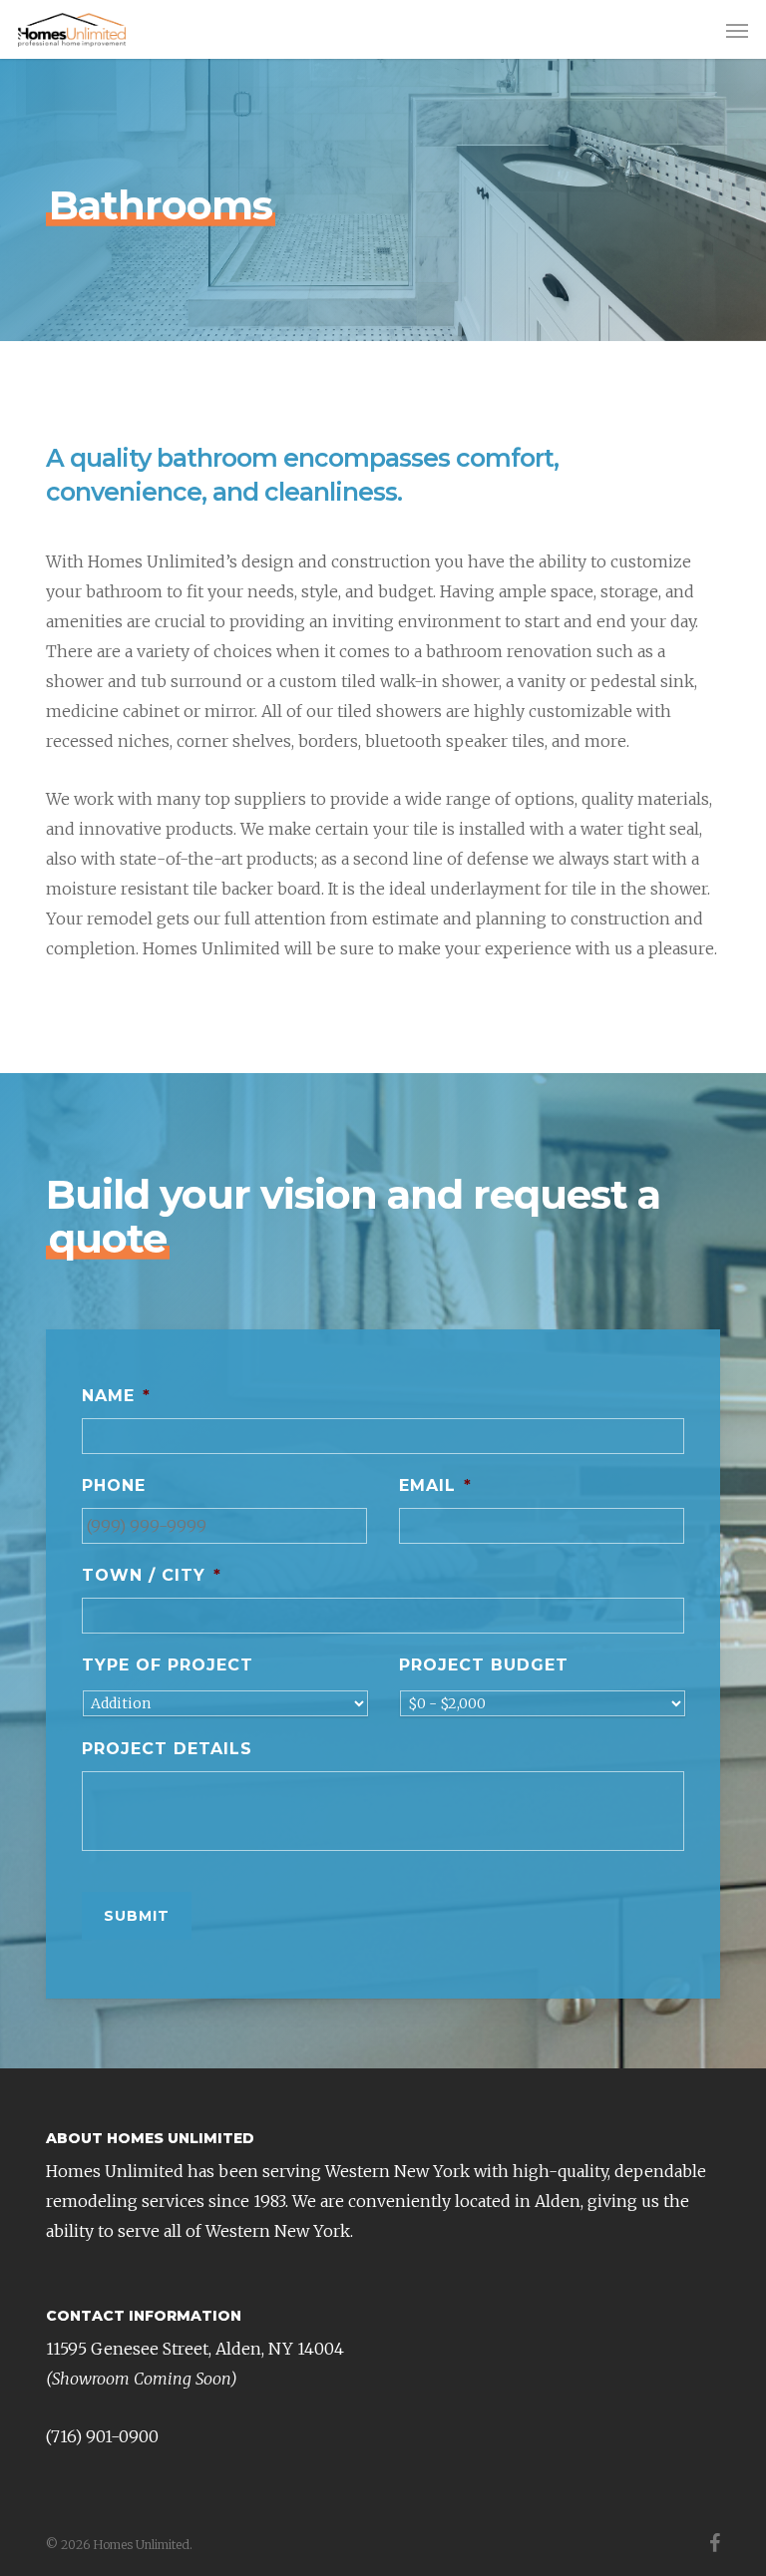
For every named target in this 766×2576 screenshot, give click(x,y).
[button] (737, 30)
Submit (137, 1916)
